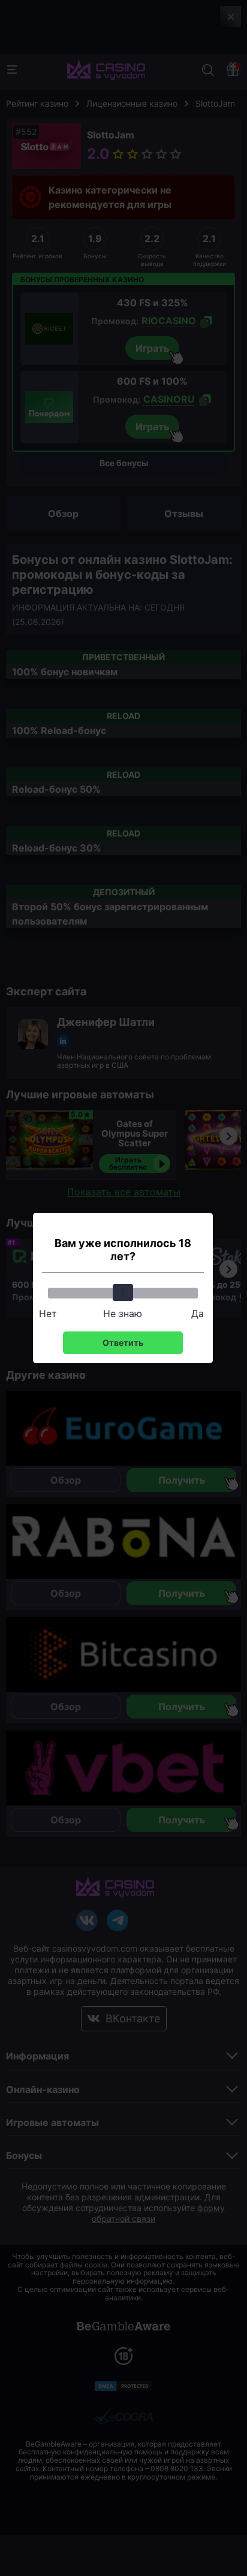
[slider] (123, 1292)
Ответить (123, 1343)
